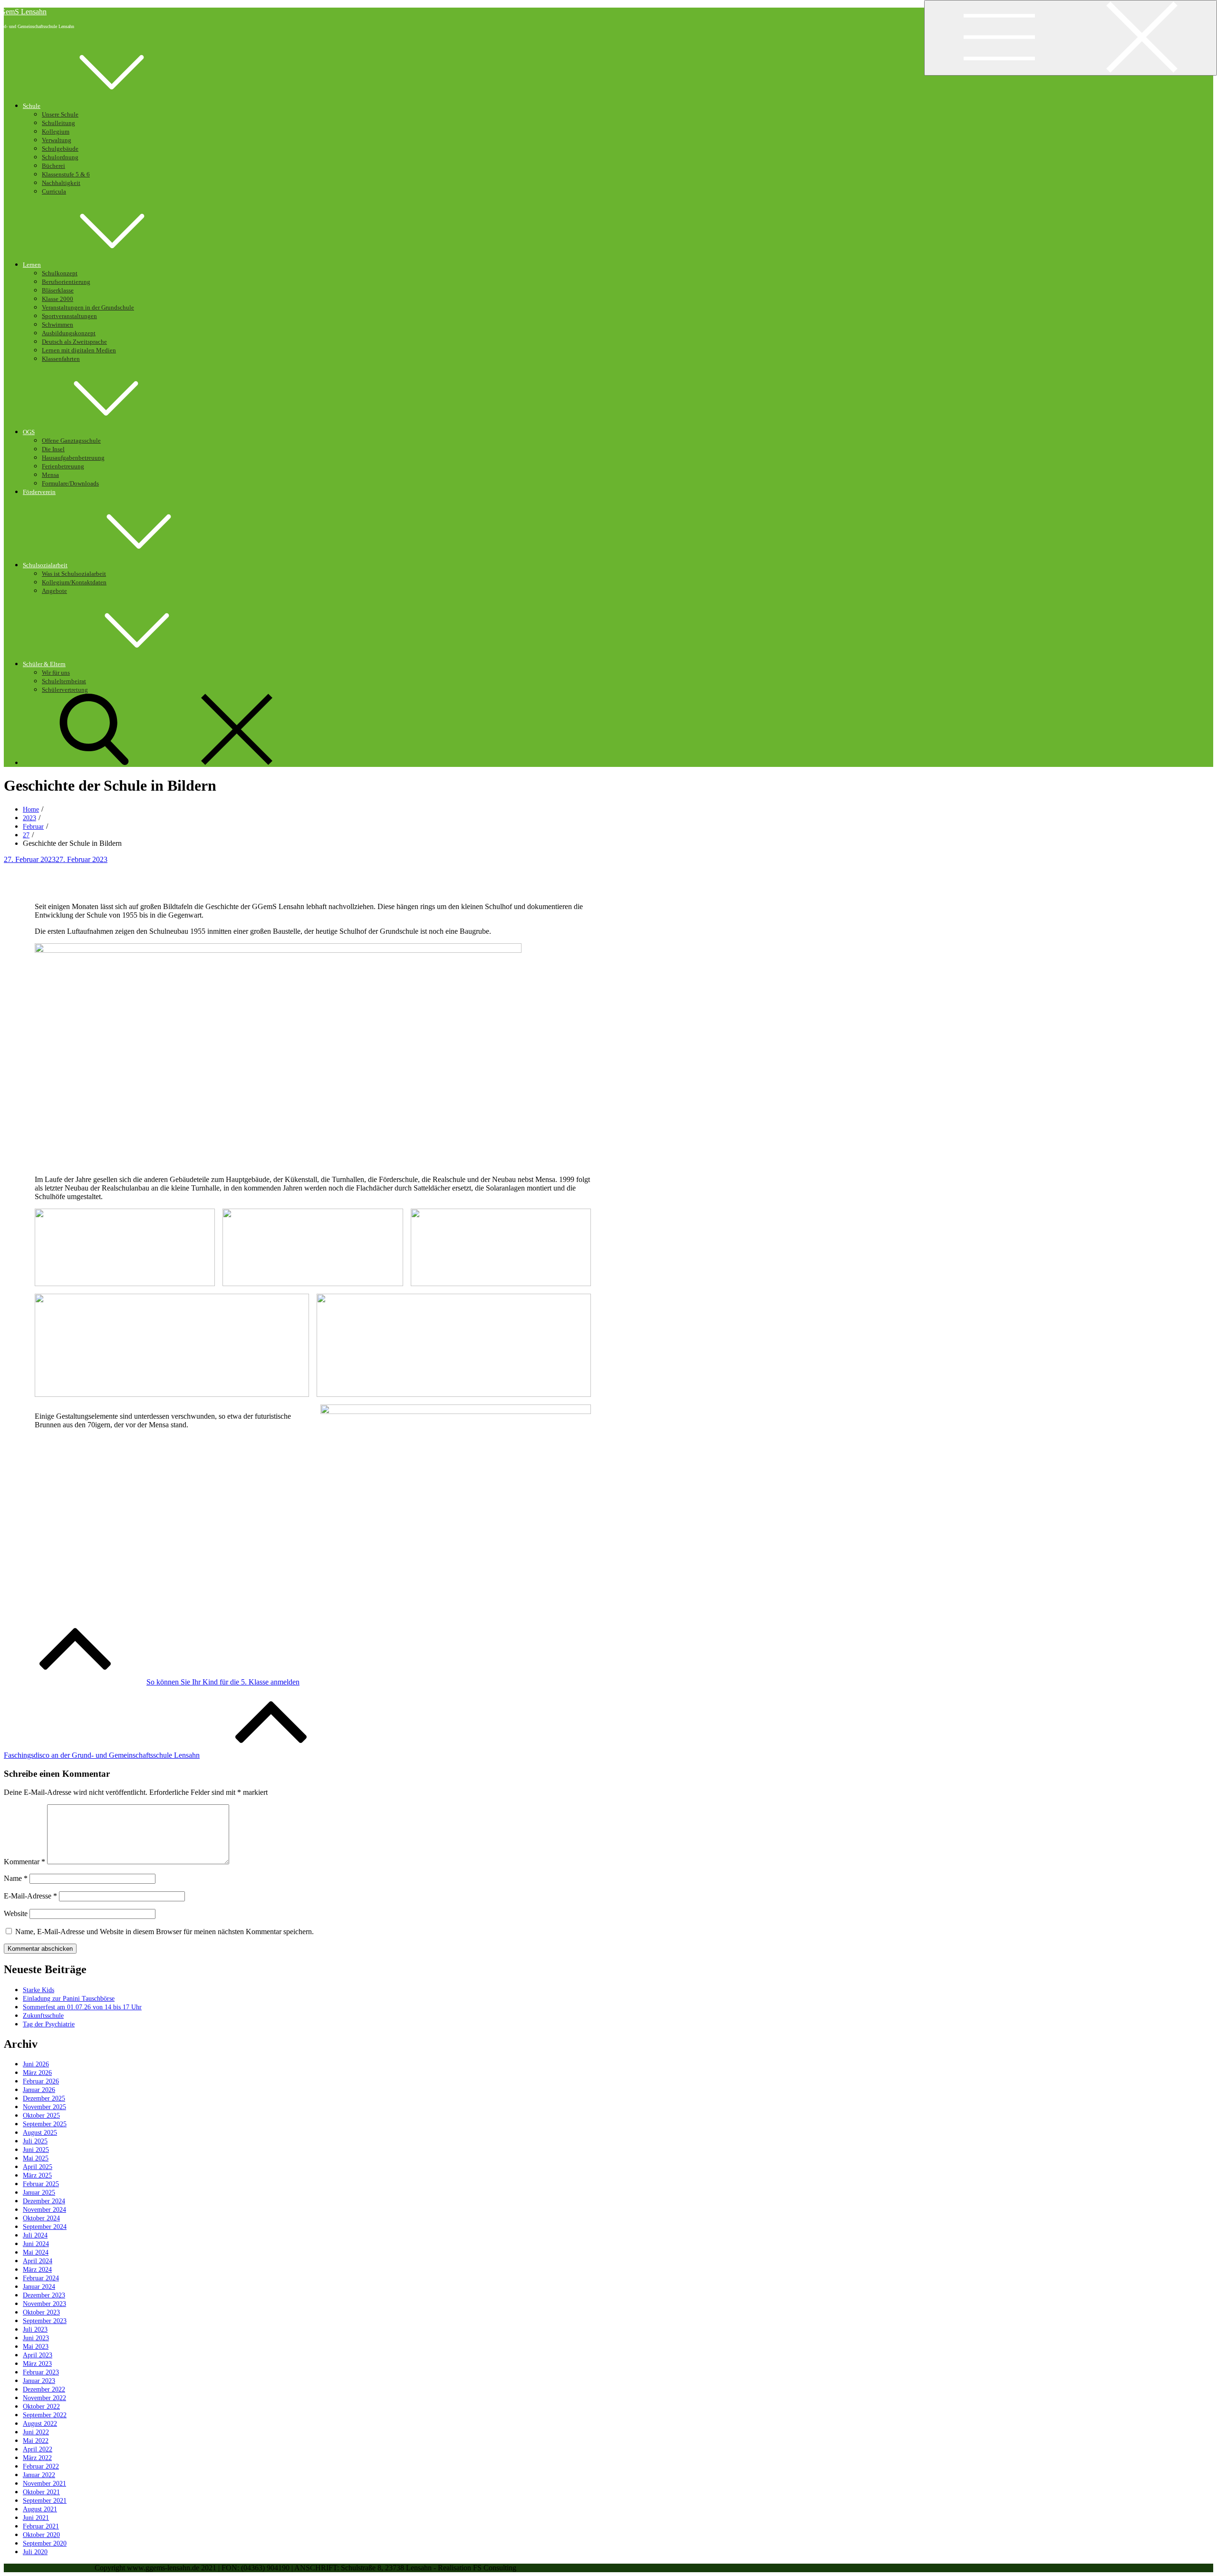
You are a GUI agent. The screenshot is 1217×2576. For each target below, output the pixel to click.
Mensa (50, 475)
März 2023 (37, 2364)
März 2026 (37, 2073)
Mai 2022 (36, 2441)
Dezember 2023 (44, 2295)
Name (16, 1878)
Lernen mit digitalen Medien (79, 350)
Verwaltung (57, 140)
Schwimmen (58, 325)
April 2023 (38, 2355)
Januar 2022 (39, 2475)
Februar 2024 (41, 2278)
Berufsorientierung (66, 282)
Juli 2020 (35, 2552)
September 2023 (45, 2321)
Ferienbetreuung (63, 466)
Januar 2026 (39, 2090)
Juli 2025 (35, 2141)
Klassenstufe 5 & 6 (66, 174)
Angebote (54, 591)
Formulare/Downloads (70, 484)
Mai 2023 (36, 2347)
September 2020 (45, 2543)
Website (16, 1913)
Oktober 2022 (41, 2407)
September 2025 (45, 2124)
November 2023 (44, 2304)
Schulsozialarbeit (45, 565)
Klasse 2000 (58, 299)
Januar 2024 (39, 2287)
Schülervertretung (65, 690)
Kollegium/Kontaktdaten (74, 582)
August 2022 (40, 2424)
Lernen (32, 265)
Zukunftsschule (43, 2016)
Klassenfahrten (61, 359)
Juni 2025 (36, 2150)
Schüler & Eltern (44, 664)
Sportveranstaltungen (69, 316)
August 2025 (40, 2133)
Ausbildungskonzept (69, 333)
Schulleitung (58, 123)
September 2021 (45, 2501)
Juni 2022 (36, 2432)
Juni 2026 (36, 2064)
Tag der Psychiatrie (49, 2024)
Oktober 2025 (41, 2116)
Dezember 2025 (44, 2098)
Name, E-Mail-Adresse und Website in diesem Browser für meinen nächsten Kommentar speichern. (164, 1932)
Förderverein (39, 492)
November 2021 (44, 2484)
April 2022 (38, 2449)
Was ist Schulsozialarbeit (74, 574)
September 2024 (45, 2227)
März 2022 (37, 2458)
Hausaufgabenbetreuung (73, 458)
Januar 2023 (39, 2381)
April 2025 (38, 2167)
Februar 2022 (41, 2466)
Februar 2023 (41, 2372)
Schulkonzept (60, 273)
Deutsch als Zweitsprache (74, 342)
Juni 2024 (36, 2244)
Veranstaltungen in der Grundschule (88, 308)
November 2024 (44, 2210)
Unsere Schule (60, 115)
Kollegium (56, 132)
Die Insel (53, 449)
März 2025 (37, 2175)
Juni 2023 (36, 2338)
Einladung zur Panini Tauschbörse (69, 1999)
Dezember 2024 (44, 2201)
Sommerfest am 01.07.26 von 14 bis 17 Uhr (82, 2007)
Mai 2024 (36, 2252)
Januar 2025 (39, 2193)
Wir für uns (56, 673)
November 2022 (44, 2398)
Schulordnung (60, 157)
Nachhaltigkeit (61, 183)
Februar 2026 (41, 2081)
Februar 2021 (41, 2526)
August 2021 (40, 2509)
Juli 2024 (35, 2235)
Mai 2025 (36, 2158)
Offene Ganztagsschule (71, 441)
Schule (32, 106)
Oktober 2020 (41, 2535)
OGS (29, 432)
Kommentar (24, 1862)
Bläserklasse (58, 291)
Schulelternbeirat (64, 681)
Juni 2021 (36, 2518)
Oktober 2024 (41, 2218)
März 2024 (37, 2270)
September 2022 (45, 2415)
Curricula (54, 192)
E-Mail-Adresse (30, 1896)
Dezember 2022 (44, 2389)
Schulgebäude (60, 149)
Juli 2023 (35, 2329)
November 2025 (44, 2107)
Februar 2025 (41, 2184)
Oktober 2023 (41, 2312)
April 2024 (38, 2261)
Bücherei (53, 166)
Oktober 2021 (41, 2492)
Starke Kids (39, 1990)
